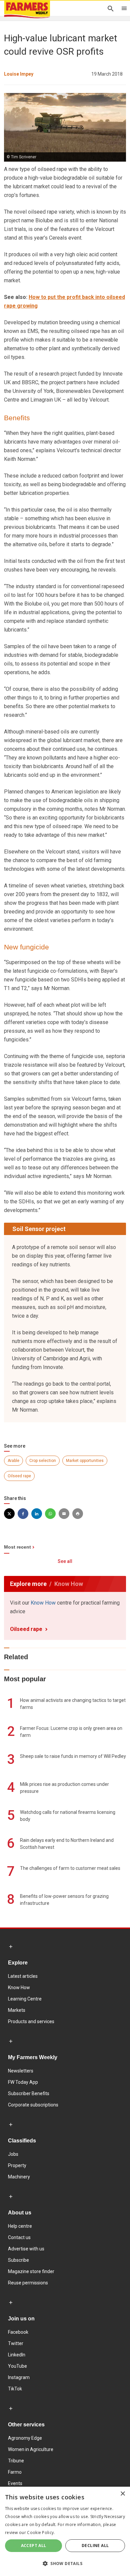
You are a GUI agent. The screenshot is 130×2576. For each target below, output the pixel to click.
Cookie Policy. (41, 2533)
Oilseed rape (19, 1476)
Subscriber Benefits (29, 2093)
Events (15, 2483)
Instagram (19, 2377)
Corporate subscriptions (33, 2105)
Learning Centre (25, 1999)
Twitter (16, 2343)
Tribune (16, 2461)
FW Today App (23, 2082)
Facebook (18, 2332)
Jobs (13, 2154)
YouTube (17, 2366)
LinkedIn (17, 2355)
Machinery (19, 2177)
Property (17, 2165)
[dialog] (65, 2531)
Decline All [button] (95, 2546)
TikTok (15, 2389)
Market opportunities (85, 1461)
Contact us (19, 2237)
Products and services (31, 2021)
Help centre (20, 2226)
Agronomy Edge (25, 2438)
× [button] (122, 2494)
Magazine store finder (31, 2271)
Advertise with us (26, 2249)
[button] (65, 2564)
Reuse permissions (28, 2283)
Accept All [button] (34, 2546)
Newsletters (21, 2071)
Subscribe (18, 2260)
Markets (17, 2010)
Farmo (15, 2472)
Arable (13, 1461)
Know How (43, 1603)
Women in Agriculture (31, 2449)
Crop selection (43, 1461)
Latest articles (23, 1976)
